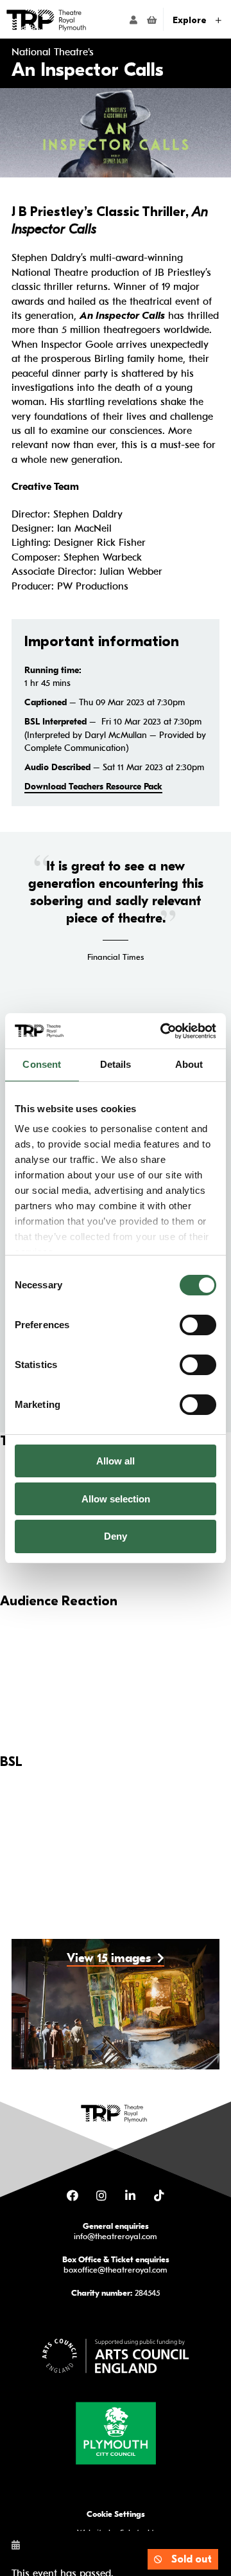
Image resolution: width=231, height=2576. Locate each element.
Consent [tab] (42, 1064)
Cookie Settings (116, 2514)
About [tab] (189, 1064)
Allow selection (116, 1499)
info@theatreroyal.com (116, 2236)
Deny (116, 1536)
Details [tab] (116, 1064)
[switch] (198, 1325)
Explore (191, 20)
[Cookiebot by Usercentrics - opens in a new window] (163, 1031)
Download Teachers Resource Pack (93, 787)
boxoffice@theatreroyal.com (116, 2270)
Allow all (116, 1461)
